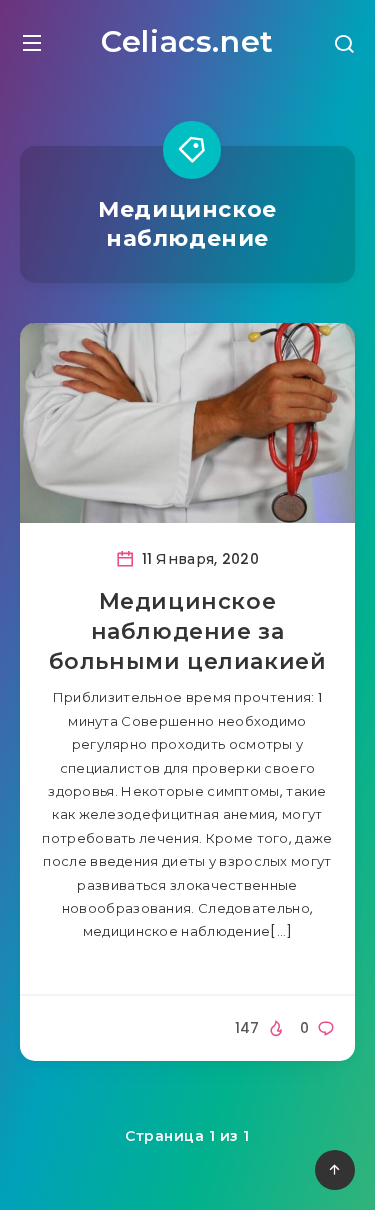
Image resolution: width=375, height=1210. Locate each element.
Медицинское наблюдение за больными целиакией (188, 631)
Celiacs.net (187, 41)
